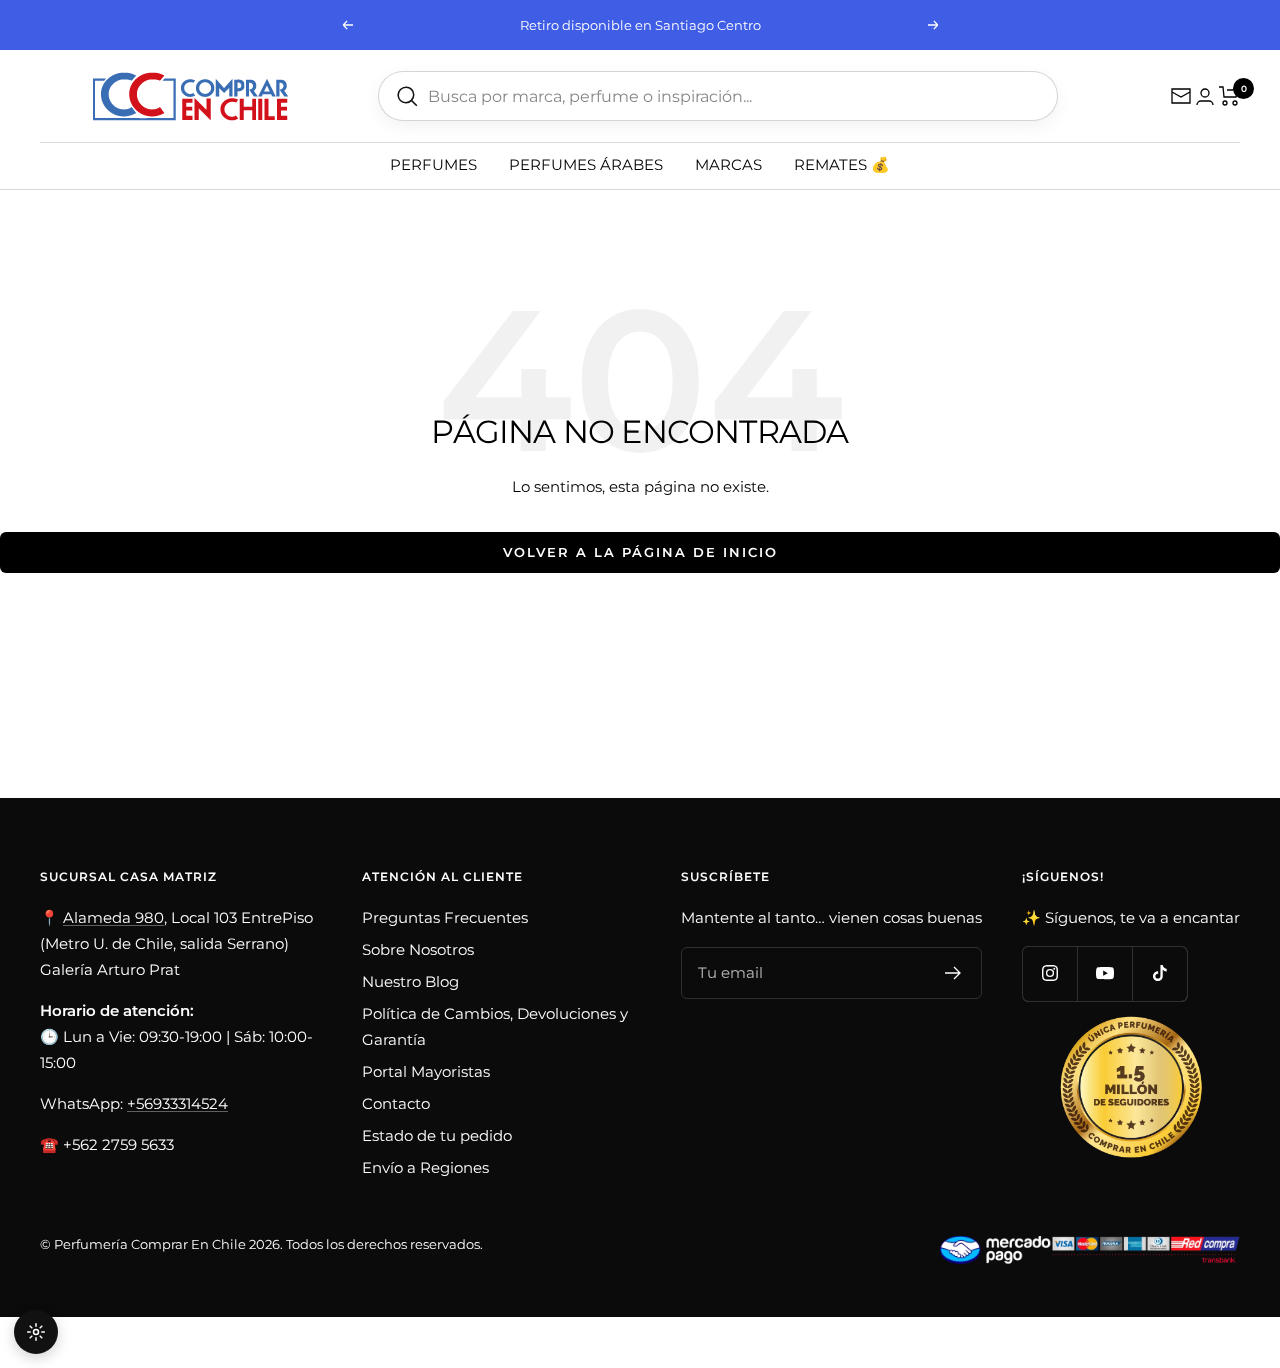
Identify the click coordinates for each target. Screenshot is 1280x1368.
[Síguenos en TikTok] (1159, 973)
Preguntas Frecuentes (445, 917)
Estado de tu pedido (437, 1135)
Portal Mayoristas (426, 1071)
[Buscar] (407, 96)
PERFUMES (433, 164)
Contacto (396, 1103)
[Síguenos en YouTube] (1104, 973)
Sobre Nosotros (418, 949)
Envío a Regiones (425, 1167)
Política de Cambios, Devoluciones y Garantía (495, 1026)
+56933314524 (177, 1103)
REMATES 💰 (842, 164)
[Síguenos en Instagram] (1049, 973)
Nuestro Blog (410, 981)
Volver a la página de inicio (640, 552)
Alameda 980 (113, 917)
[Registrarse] (953, 973)
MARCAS (728, 164)
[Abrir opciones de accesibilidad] (36, 1332)
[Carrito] (1229, 96)
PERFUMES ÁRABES (586, 164)
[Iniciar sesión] (1205, 96)
